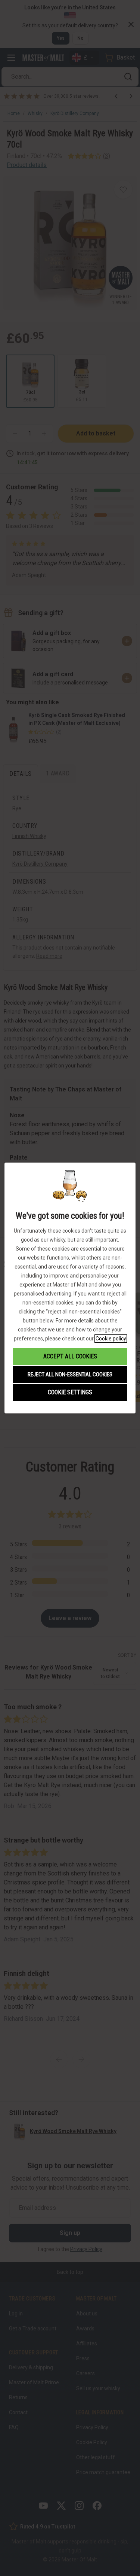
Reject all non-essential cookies (70, 1374)
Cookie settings (70, 1392)
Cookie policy (111, 1339)
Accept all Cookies (70, 1356)
